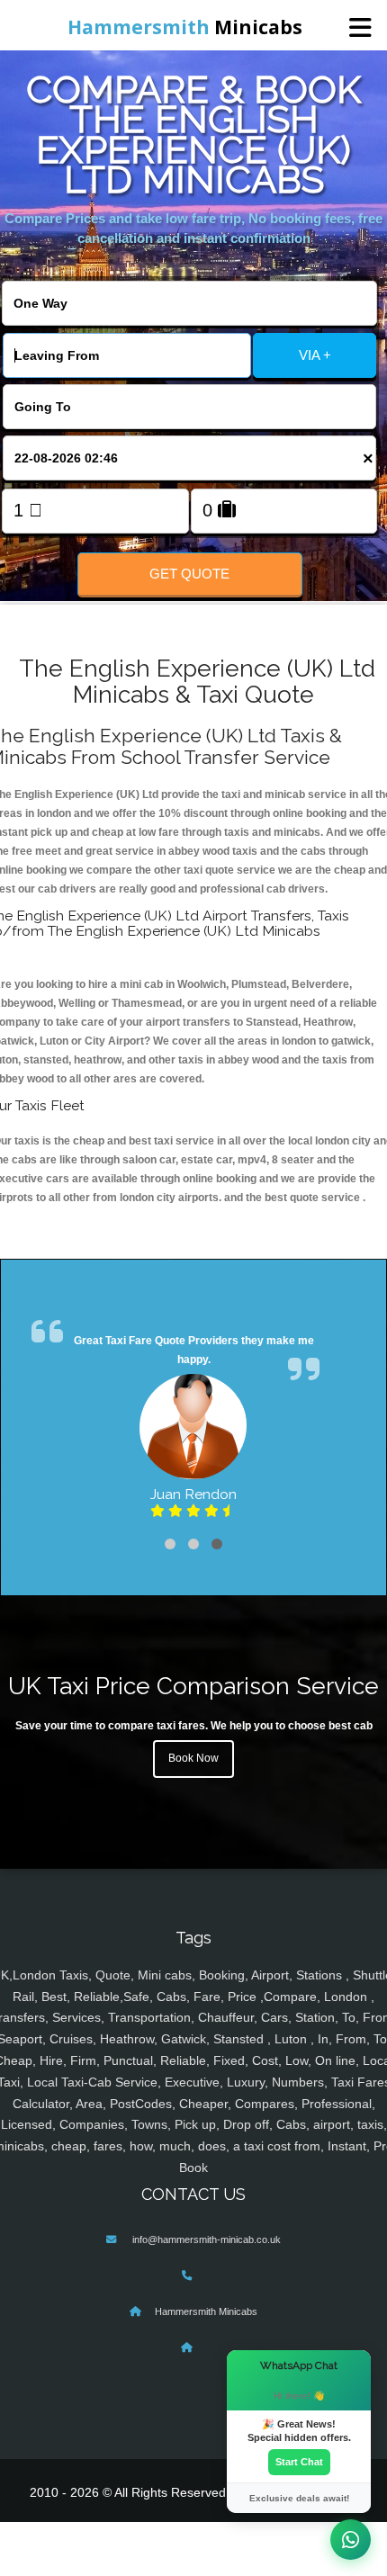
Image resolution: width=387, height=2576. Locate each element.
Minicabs (185, 27)
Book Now (193, 1758)
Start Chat (299, 2462)
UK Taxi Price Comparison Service (193, 1686)
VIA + (315, 355)
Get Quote (189, 574)
